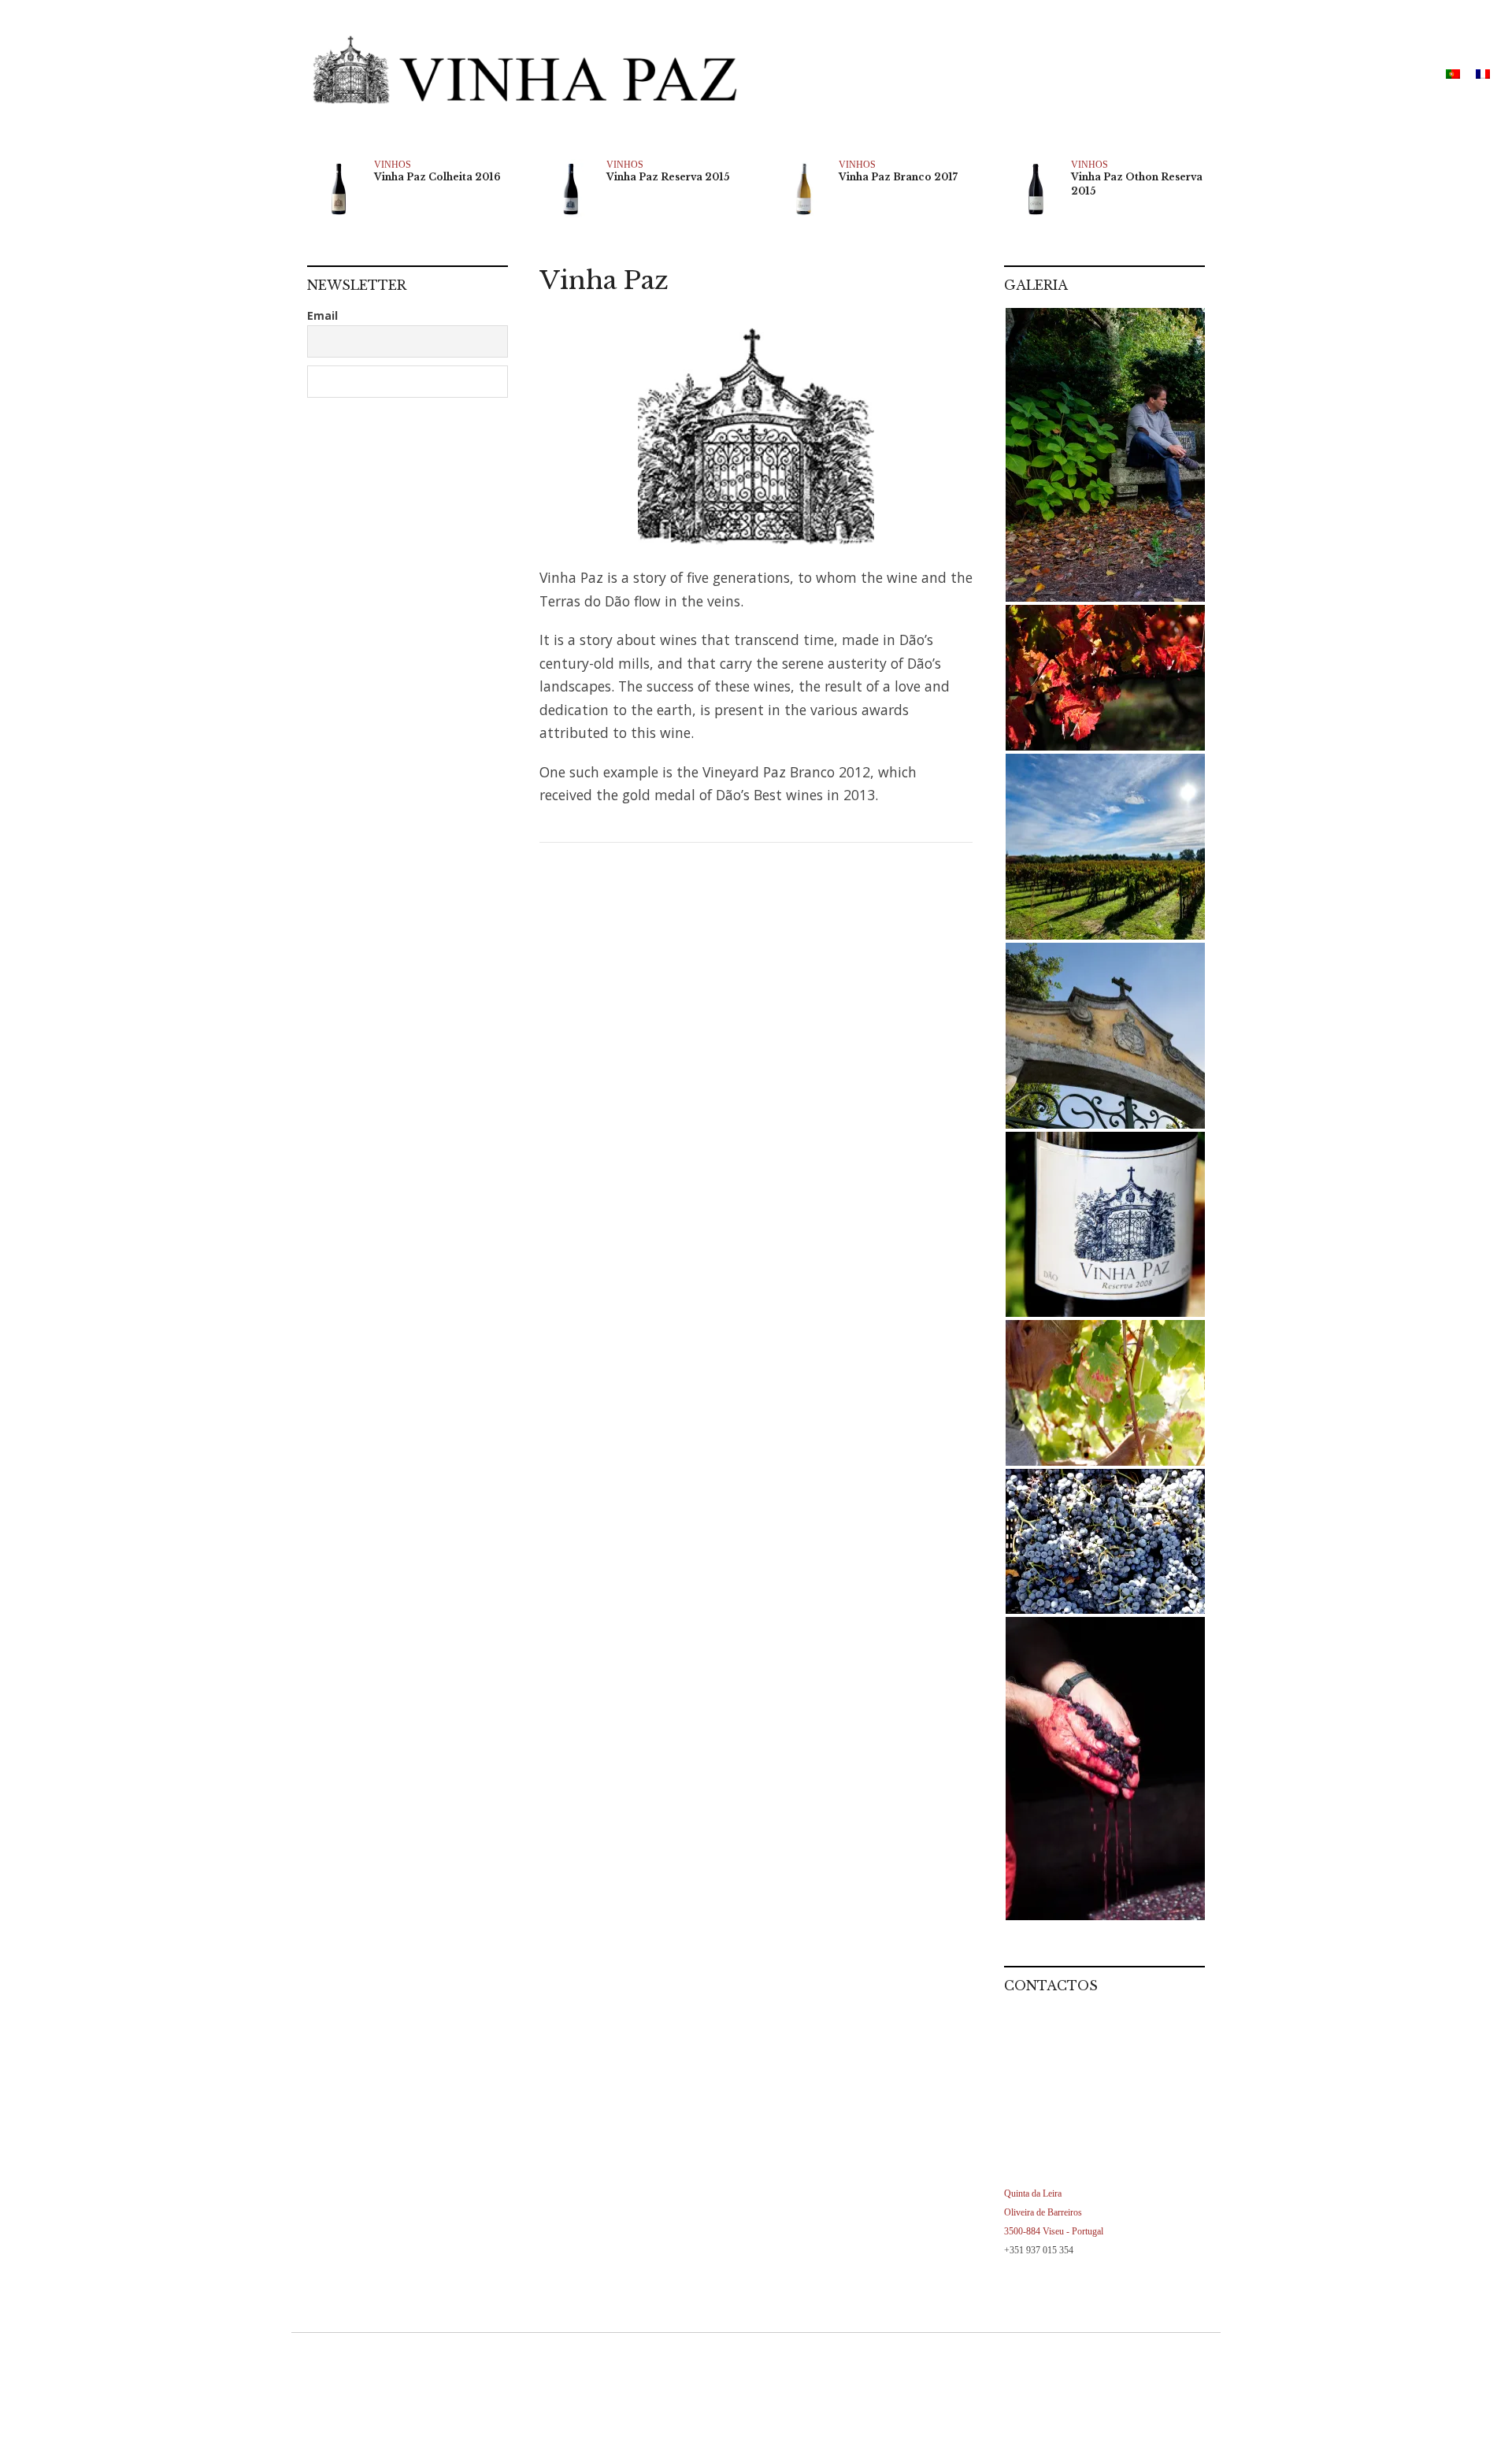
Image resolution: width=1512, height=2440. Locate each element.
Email (322, 315)
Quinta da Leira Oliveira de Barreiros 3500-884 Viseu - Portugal (1054, 2212)
